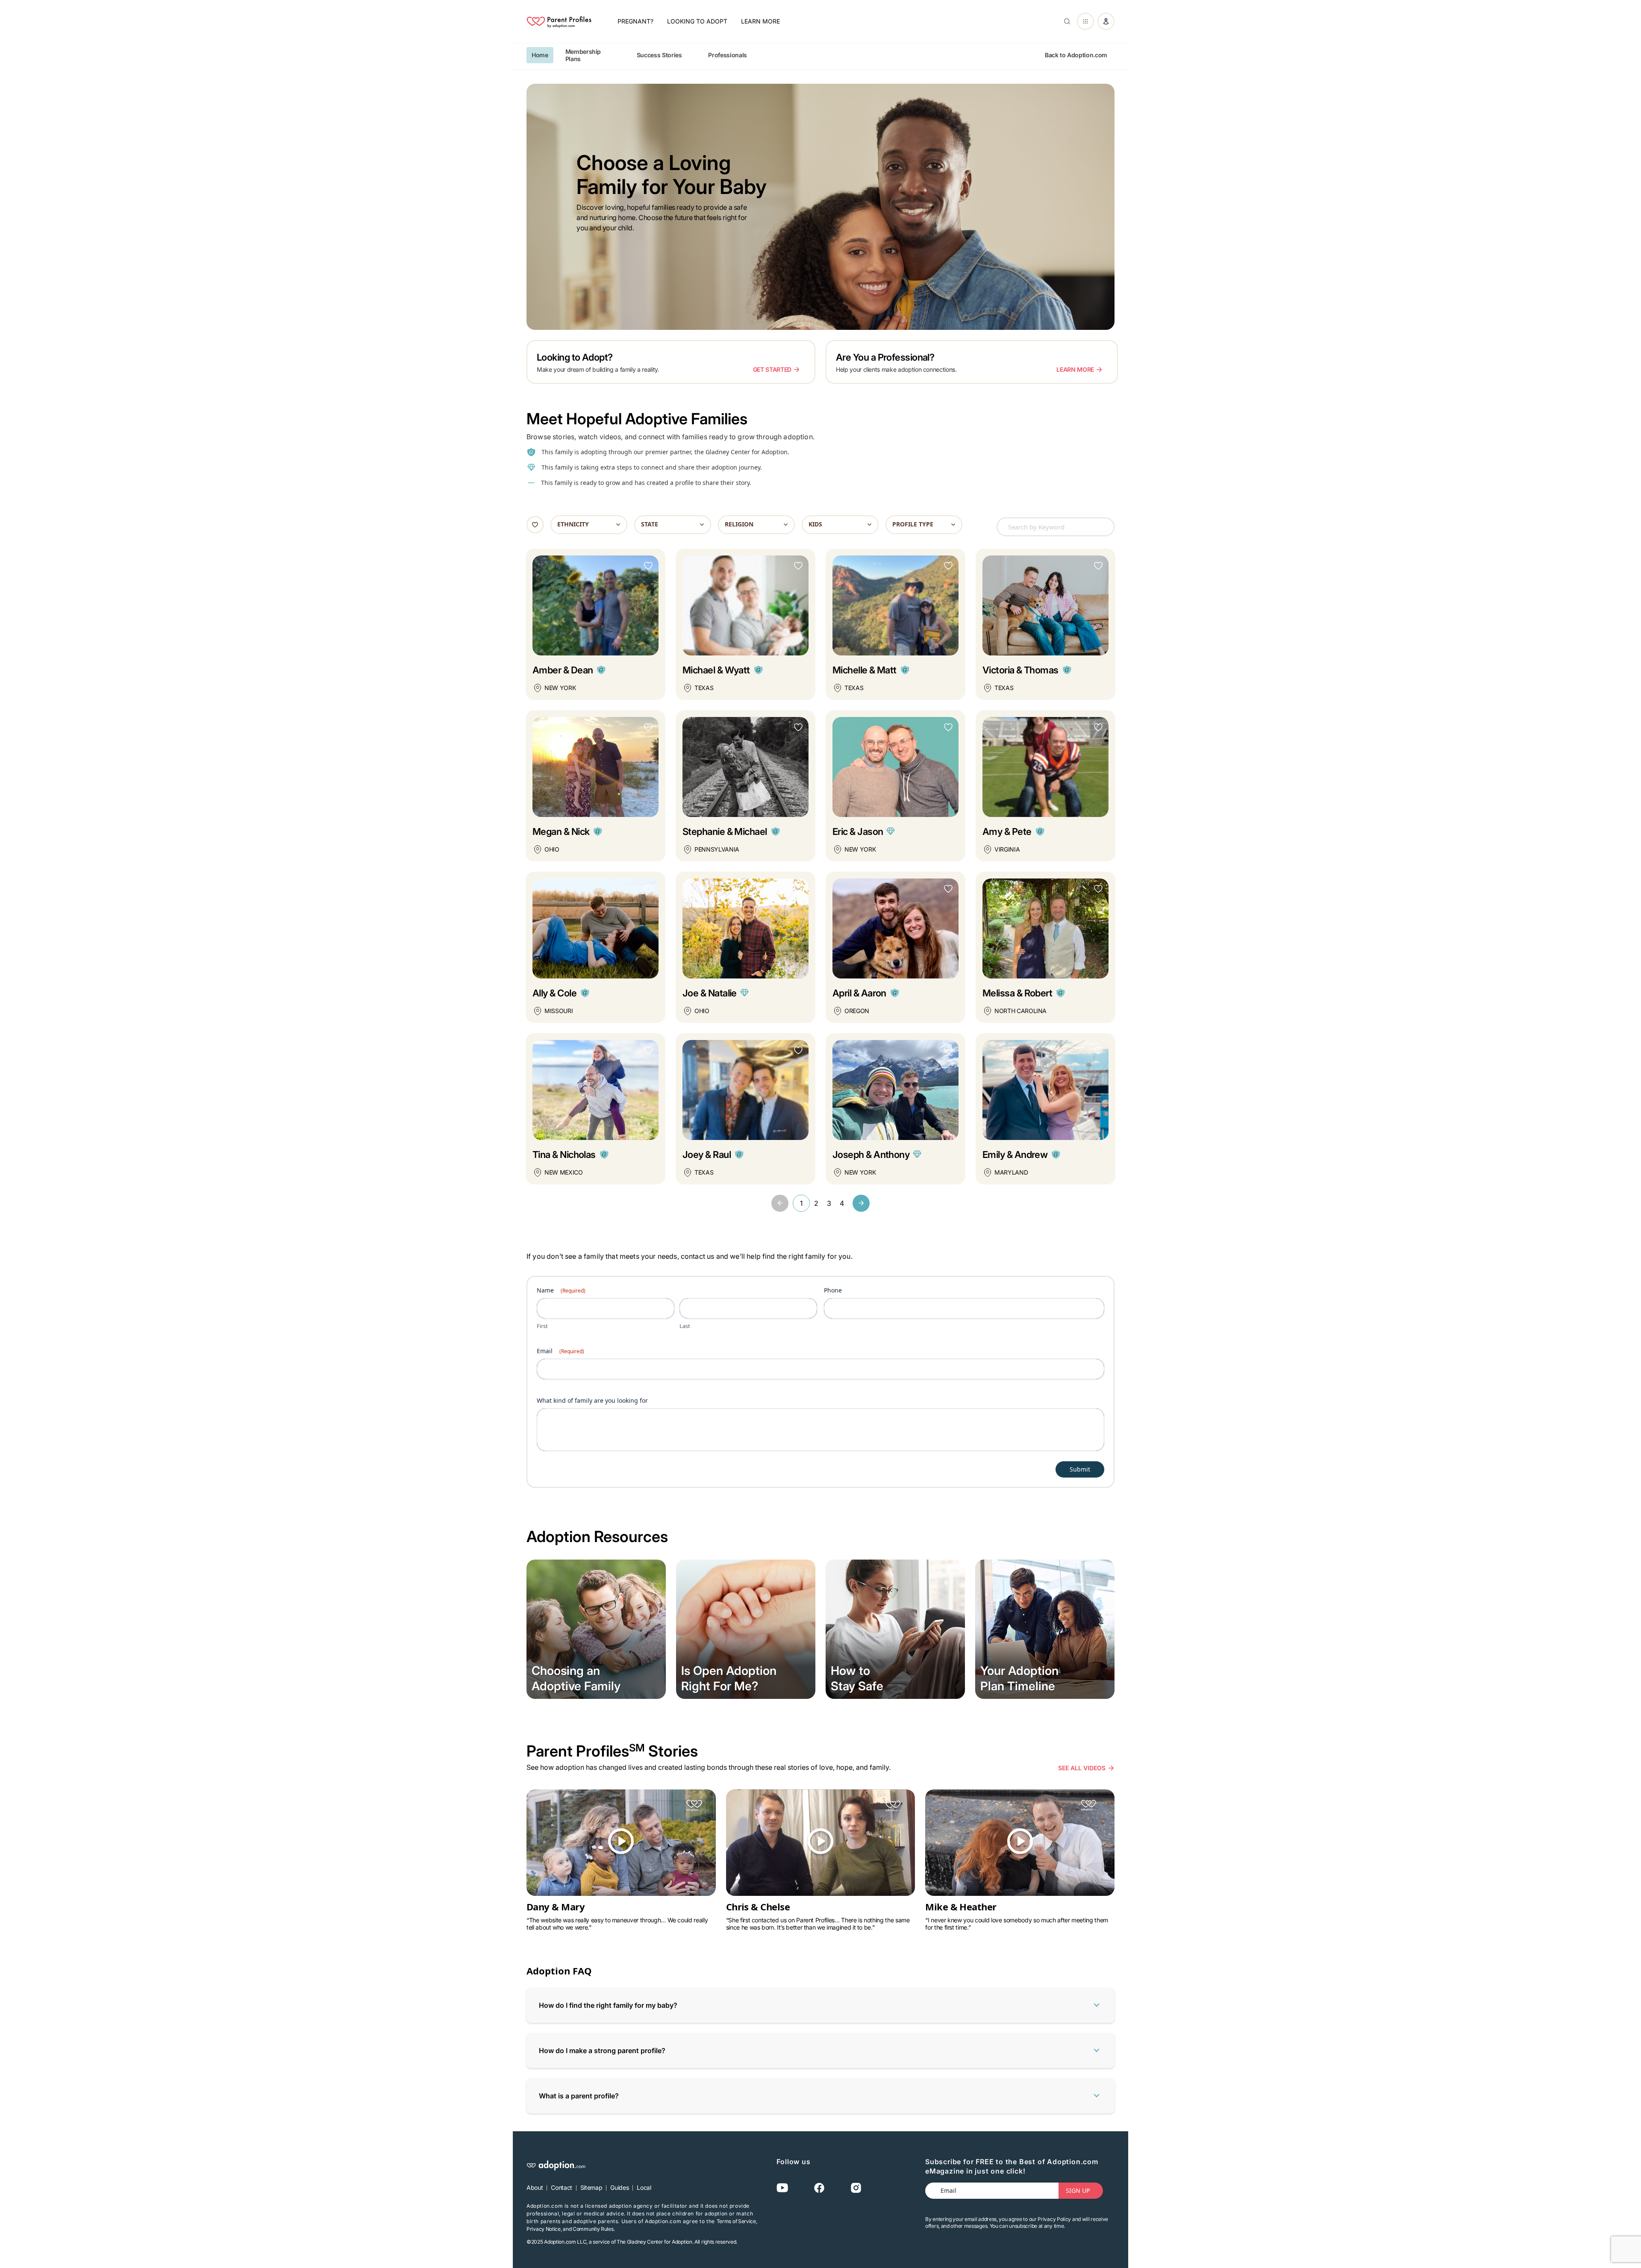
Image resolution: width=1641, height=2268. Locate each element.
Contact (562, 2187)
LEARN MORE (1075, 369)
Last (685, 1326)
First (542, 1326)
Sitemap (591, 2187)
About (535, 2187)
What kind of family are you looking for (592, 1400)
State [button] (650, 524)
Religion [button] (739, 524)
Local (644, 2187)
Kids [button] (815, 524)
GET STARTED (772, 369)
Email (560, 1351)
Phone (833, 1290)
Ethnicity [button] (573, 524)
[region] (820, 55)
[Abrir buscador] (1065, 21)
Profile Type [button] (913, 524)
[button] (780, 1203)
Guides (619, 2187)
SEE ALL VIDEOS (1082, 1768)
